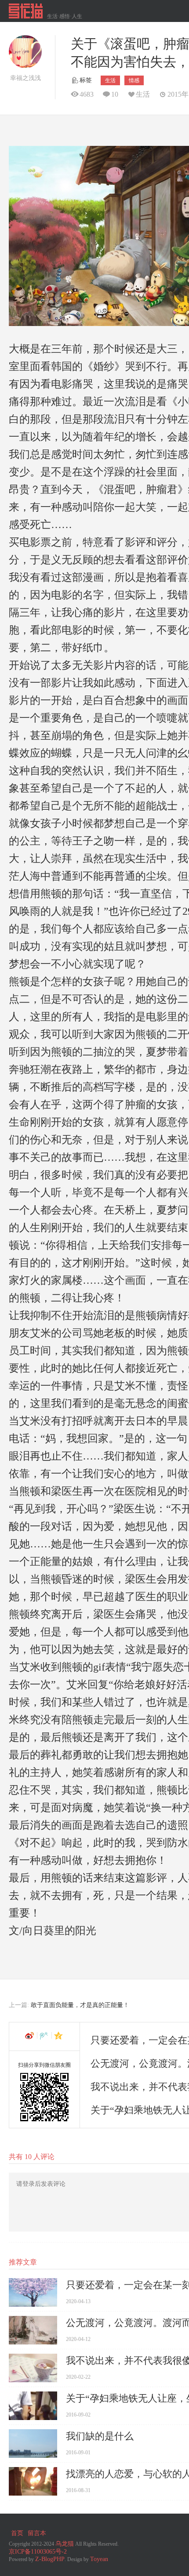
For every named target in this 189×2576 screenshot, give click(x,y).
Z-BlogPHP (50, 2559)
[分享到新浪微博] (30, 2036)
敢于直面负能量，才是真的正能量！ (80, 2005)
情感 (134, 80)
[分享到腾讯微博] (45, 2036)
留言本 (37, 2533)
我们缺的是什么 (100, 2436)
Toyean (99, 2559)
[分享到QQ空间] (59, 2036)
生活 (110, 80)
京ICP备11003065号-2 (38, 2552)
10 (115, 94)
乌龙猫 (65, 2544)
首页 (17, 2533)
